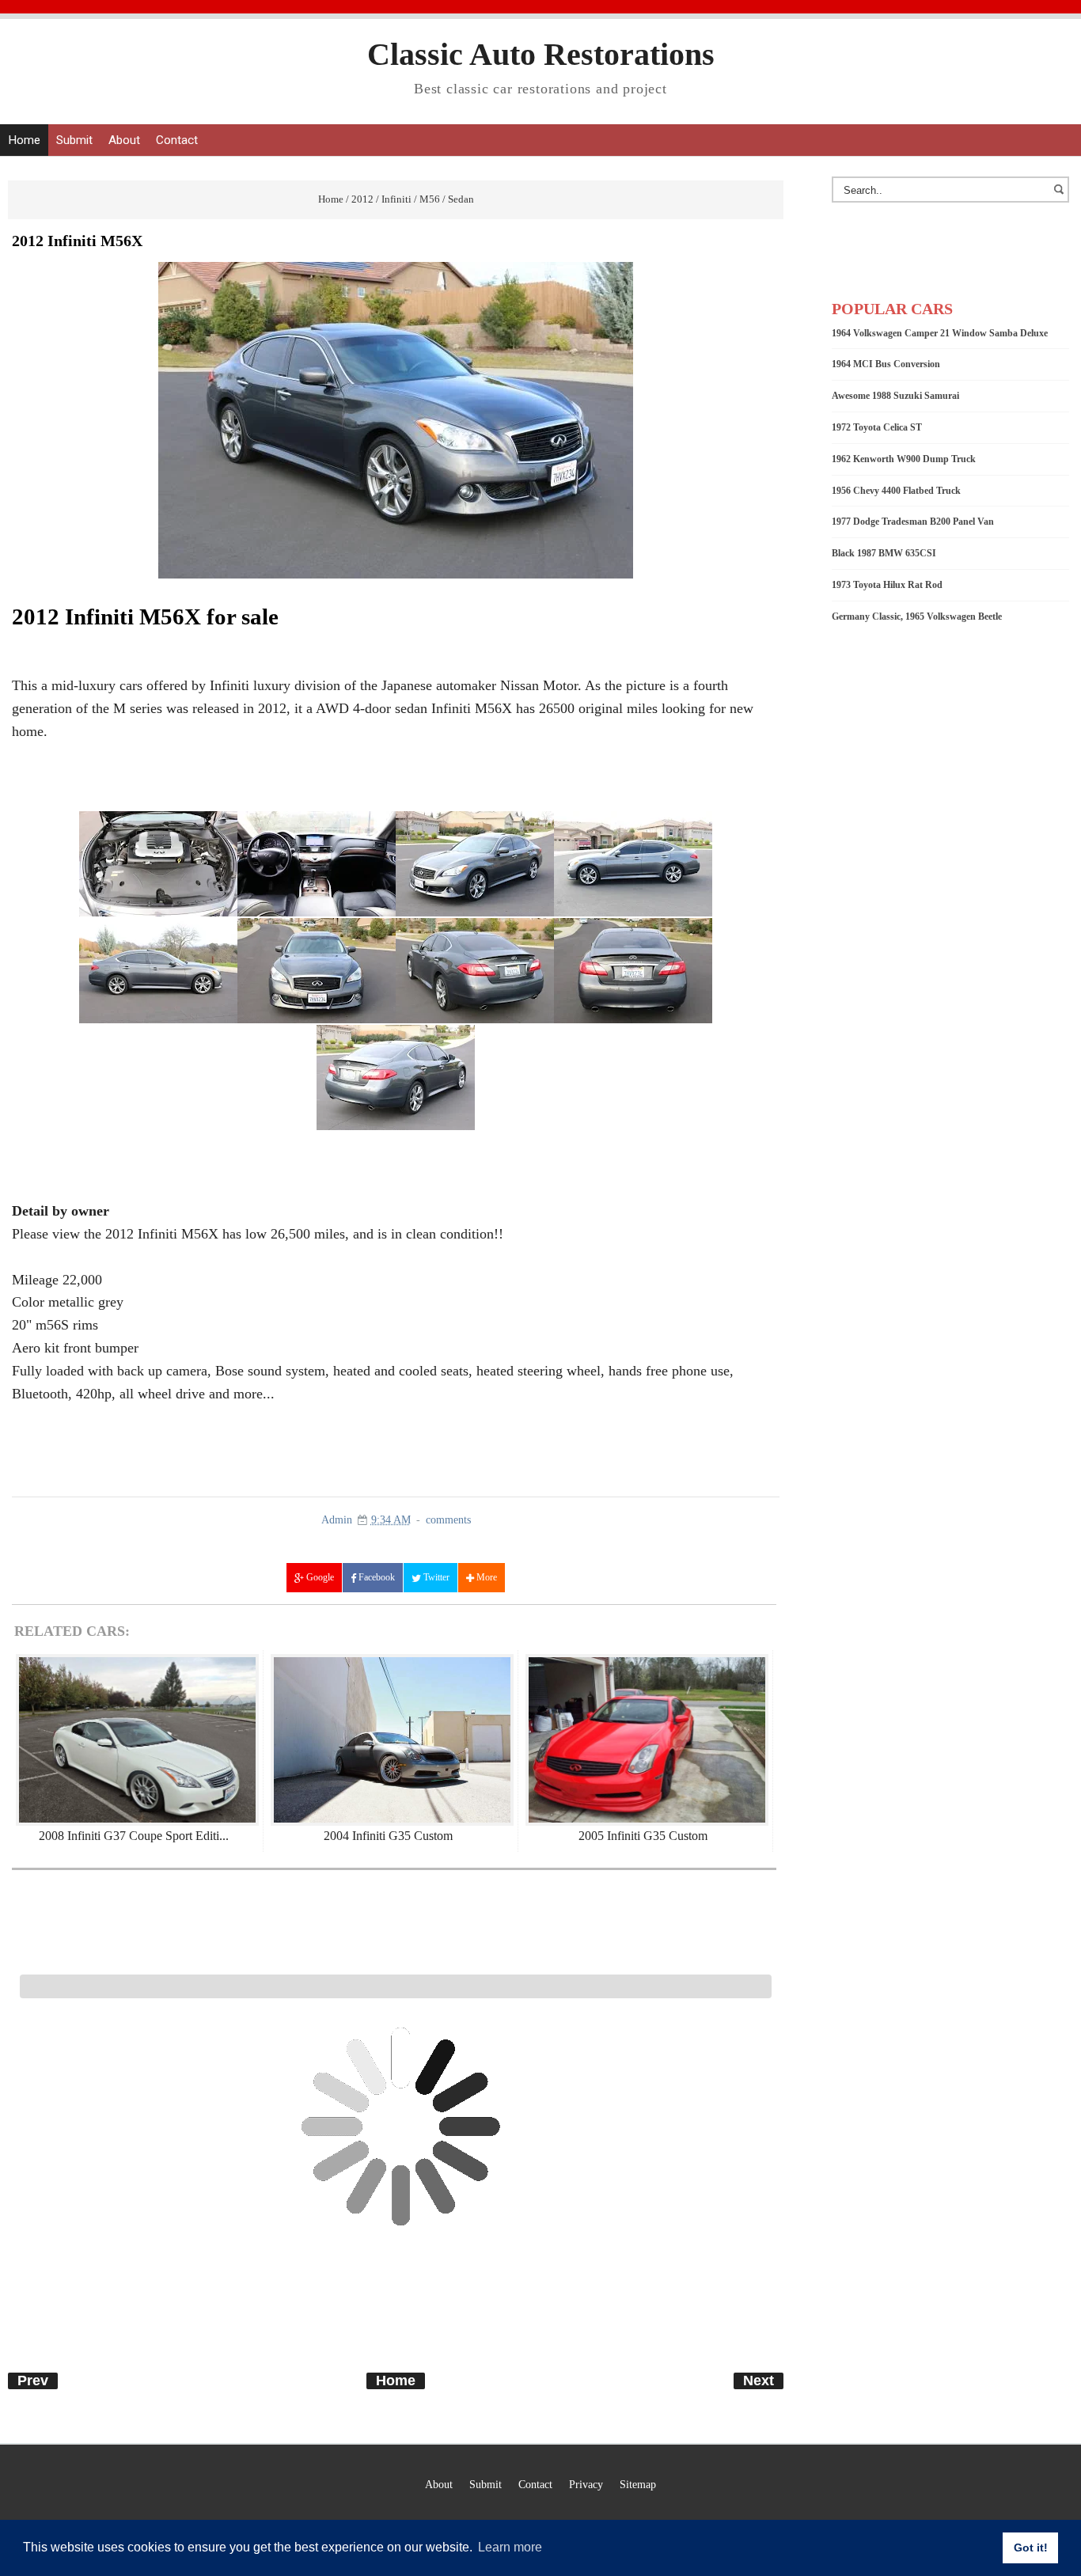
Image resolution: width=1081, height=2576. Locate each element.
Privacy (586, 2484)
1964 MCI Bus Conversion (886, 364)
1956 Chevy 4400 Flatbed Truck (896, 491)
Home (24, 140)
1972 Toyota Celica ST (877, 427)
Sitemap (638, 2484)
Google (319, 1577)
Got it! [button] (1031, 2548)
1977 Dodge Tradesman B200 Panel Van (913, 522)
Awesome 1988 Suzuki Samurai (895, 396)
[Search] (1061, 197)
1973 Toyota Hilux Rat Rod (887, 585)
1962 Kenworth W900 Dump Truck (904, 459)
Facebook (376, 1577)
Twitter (435, 1577)
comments (448, 1520)
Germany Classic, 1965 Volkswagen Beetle (917, 616)
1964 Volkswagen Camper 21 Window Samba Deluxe (940, 333)
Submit (74, 140)
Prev (33, 2381)
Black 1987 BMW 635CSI (884, 553)
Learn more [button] (510, 2547)
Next (759, 2381)
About (124, 140)
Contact (177, 140)
